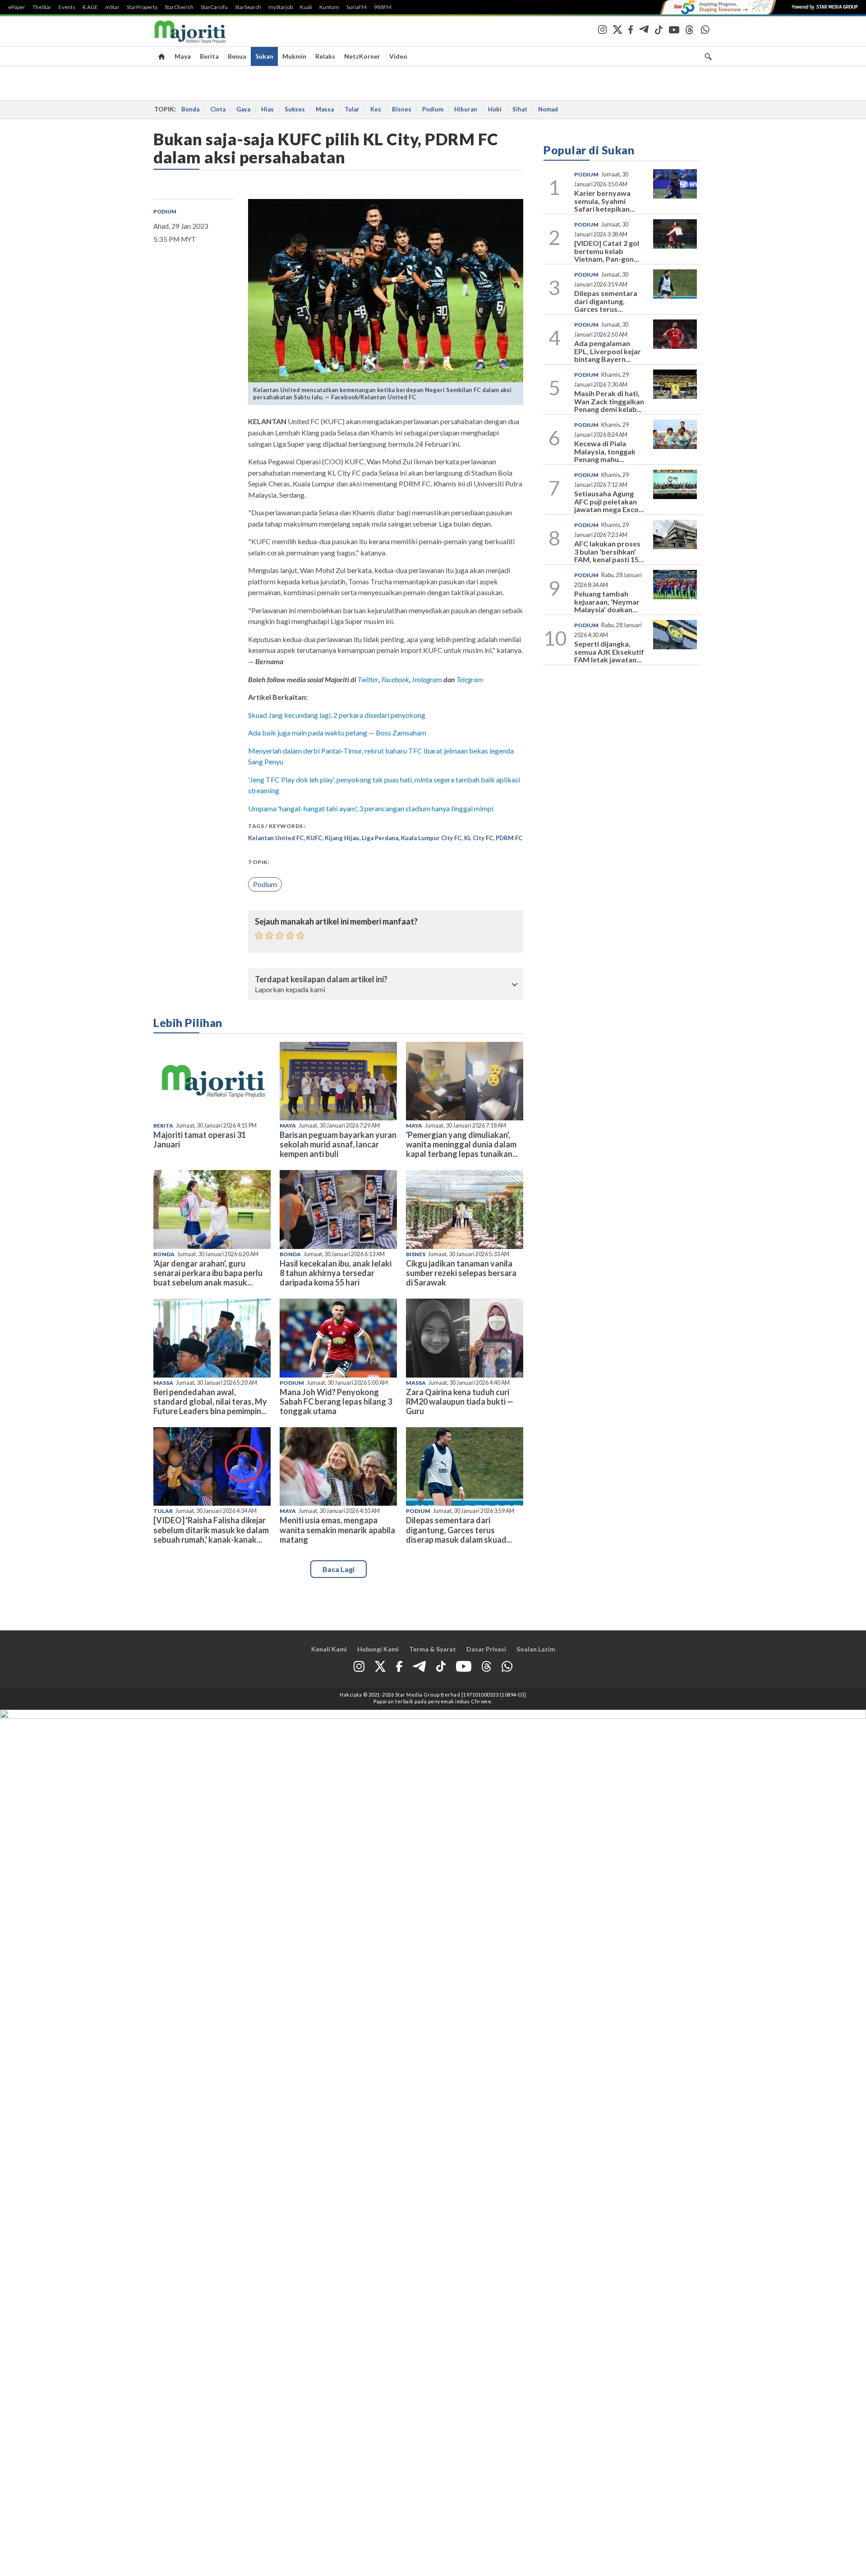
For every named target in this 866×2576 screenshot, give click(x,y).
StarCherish (179, 7)
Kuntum (329, 7)
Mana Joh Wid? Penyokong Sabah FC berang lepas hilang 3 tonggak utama (336, 1401)
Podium (433, 109)
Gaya (243, 109)
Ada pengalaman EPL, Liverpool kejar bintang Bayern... (608, 351)
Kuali (306, 7)
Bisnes (402, 109)
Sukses (295, 109)
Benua (237, 56)
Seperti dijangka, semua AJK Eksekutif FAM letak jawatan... (609, 652)
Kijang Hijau (342, 838)
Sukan (264, 56)
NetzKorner (362, 56)
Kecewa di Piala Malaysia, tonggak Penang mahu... (605, 451)
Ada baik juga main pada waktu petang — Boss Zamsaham (337, 733)
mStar (112, 7)
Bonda (190, 109)
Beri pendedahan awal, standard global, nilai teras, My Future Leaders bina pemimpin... (210, 1401)
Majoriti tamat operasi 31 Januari (200, 1140)
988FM (383, 7)
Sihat (520, 109)
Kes (376, 109)
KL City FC (479, 838)
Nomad (548, 109)
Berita (209, 56)
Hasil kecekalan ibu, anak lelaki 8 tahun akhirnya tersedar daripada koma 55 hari (336, 1273)
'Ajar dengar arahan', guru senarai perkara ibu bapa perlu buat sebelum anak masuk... (208, 1273)
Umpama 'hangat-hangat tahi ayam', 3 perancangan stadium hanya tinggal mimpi (371, 808)
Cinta (218, 109)
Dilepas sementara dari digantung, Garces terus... (606, 301)
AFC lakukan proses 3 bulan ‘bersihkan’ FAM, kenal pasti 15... (609, 551)
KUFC (314, 838)
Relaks (325, 56)
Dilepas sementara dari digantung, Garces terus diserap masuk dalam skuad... (459, 1530)
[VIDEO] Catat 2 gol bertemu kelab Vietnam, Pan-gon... (607, 251)
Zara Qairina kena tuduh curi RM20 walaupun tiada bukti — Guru (460, 1401)
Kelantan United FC (276, 838)
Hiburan (466, 109)
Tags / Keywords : (277, 826)
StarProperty (142, 7)
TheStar (42, 7)
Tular (352, 109)
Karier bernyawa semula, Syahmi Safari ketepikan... (605, 201)
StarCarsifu (214, 7)
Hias (267, 109)
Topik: (259, 862)
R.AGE (90, 7)
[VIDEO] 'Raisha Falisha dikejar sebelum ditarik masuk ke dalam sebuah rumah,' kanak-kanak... (211, 1530)
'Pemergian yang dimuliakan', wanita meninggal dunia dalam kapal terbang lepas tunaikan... (462, 1144)
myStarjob (281, 7)
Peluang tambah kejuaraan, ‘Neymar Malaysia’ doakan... (607, 601)
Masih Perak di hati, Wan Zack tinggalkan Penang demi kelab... (609, 401)
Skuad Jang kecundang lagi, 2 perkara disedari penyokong (337, 715)
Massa (325, 109)
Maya (183, 56)
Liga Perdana (380, 838)
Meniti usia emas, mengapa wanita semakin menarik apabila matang (337, 1530)
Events (67, 7)
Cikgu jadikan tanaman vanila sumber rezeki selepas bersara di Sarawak (461, 1273)
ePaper (17, 7)
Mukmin (294, 56)
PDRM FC (509, 838)
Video (398, 56)
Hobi (495, 109)
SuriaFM (357, 7)
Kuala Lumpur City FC (431, 838)
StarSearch (248, 7)
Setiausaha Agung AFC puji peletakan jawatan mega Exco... (609, 501)
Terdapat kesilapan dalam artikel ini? (321, 980)
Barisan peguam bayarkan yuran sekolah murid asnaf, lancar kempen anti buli (338, 1144)
